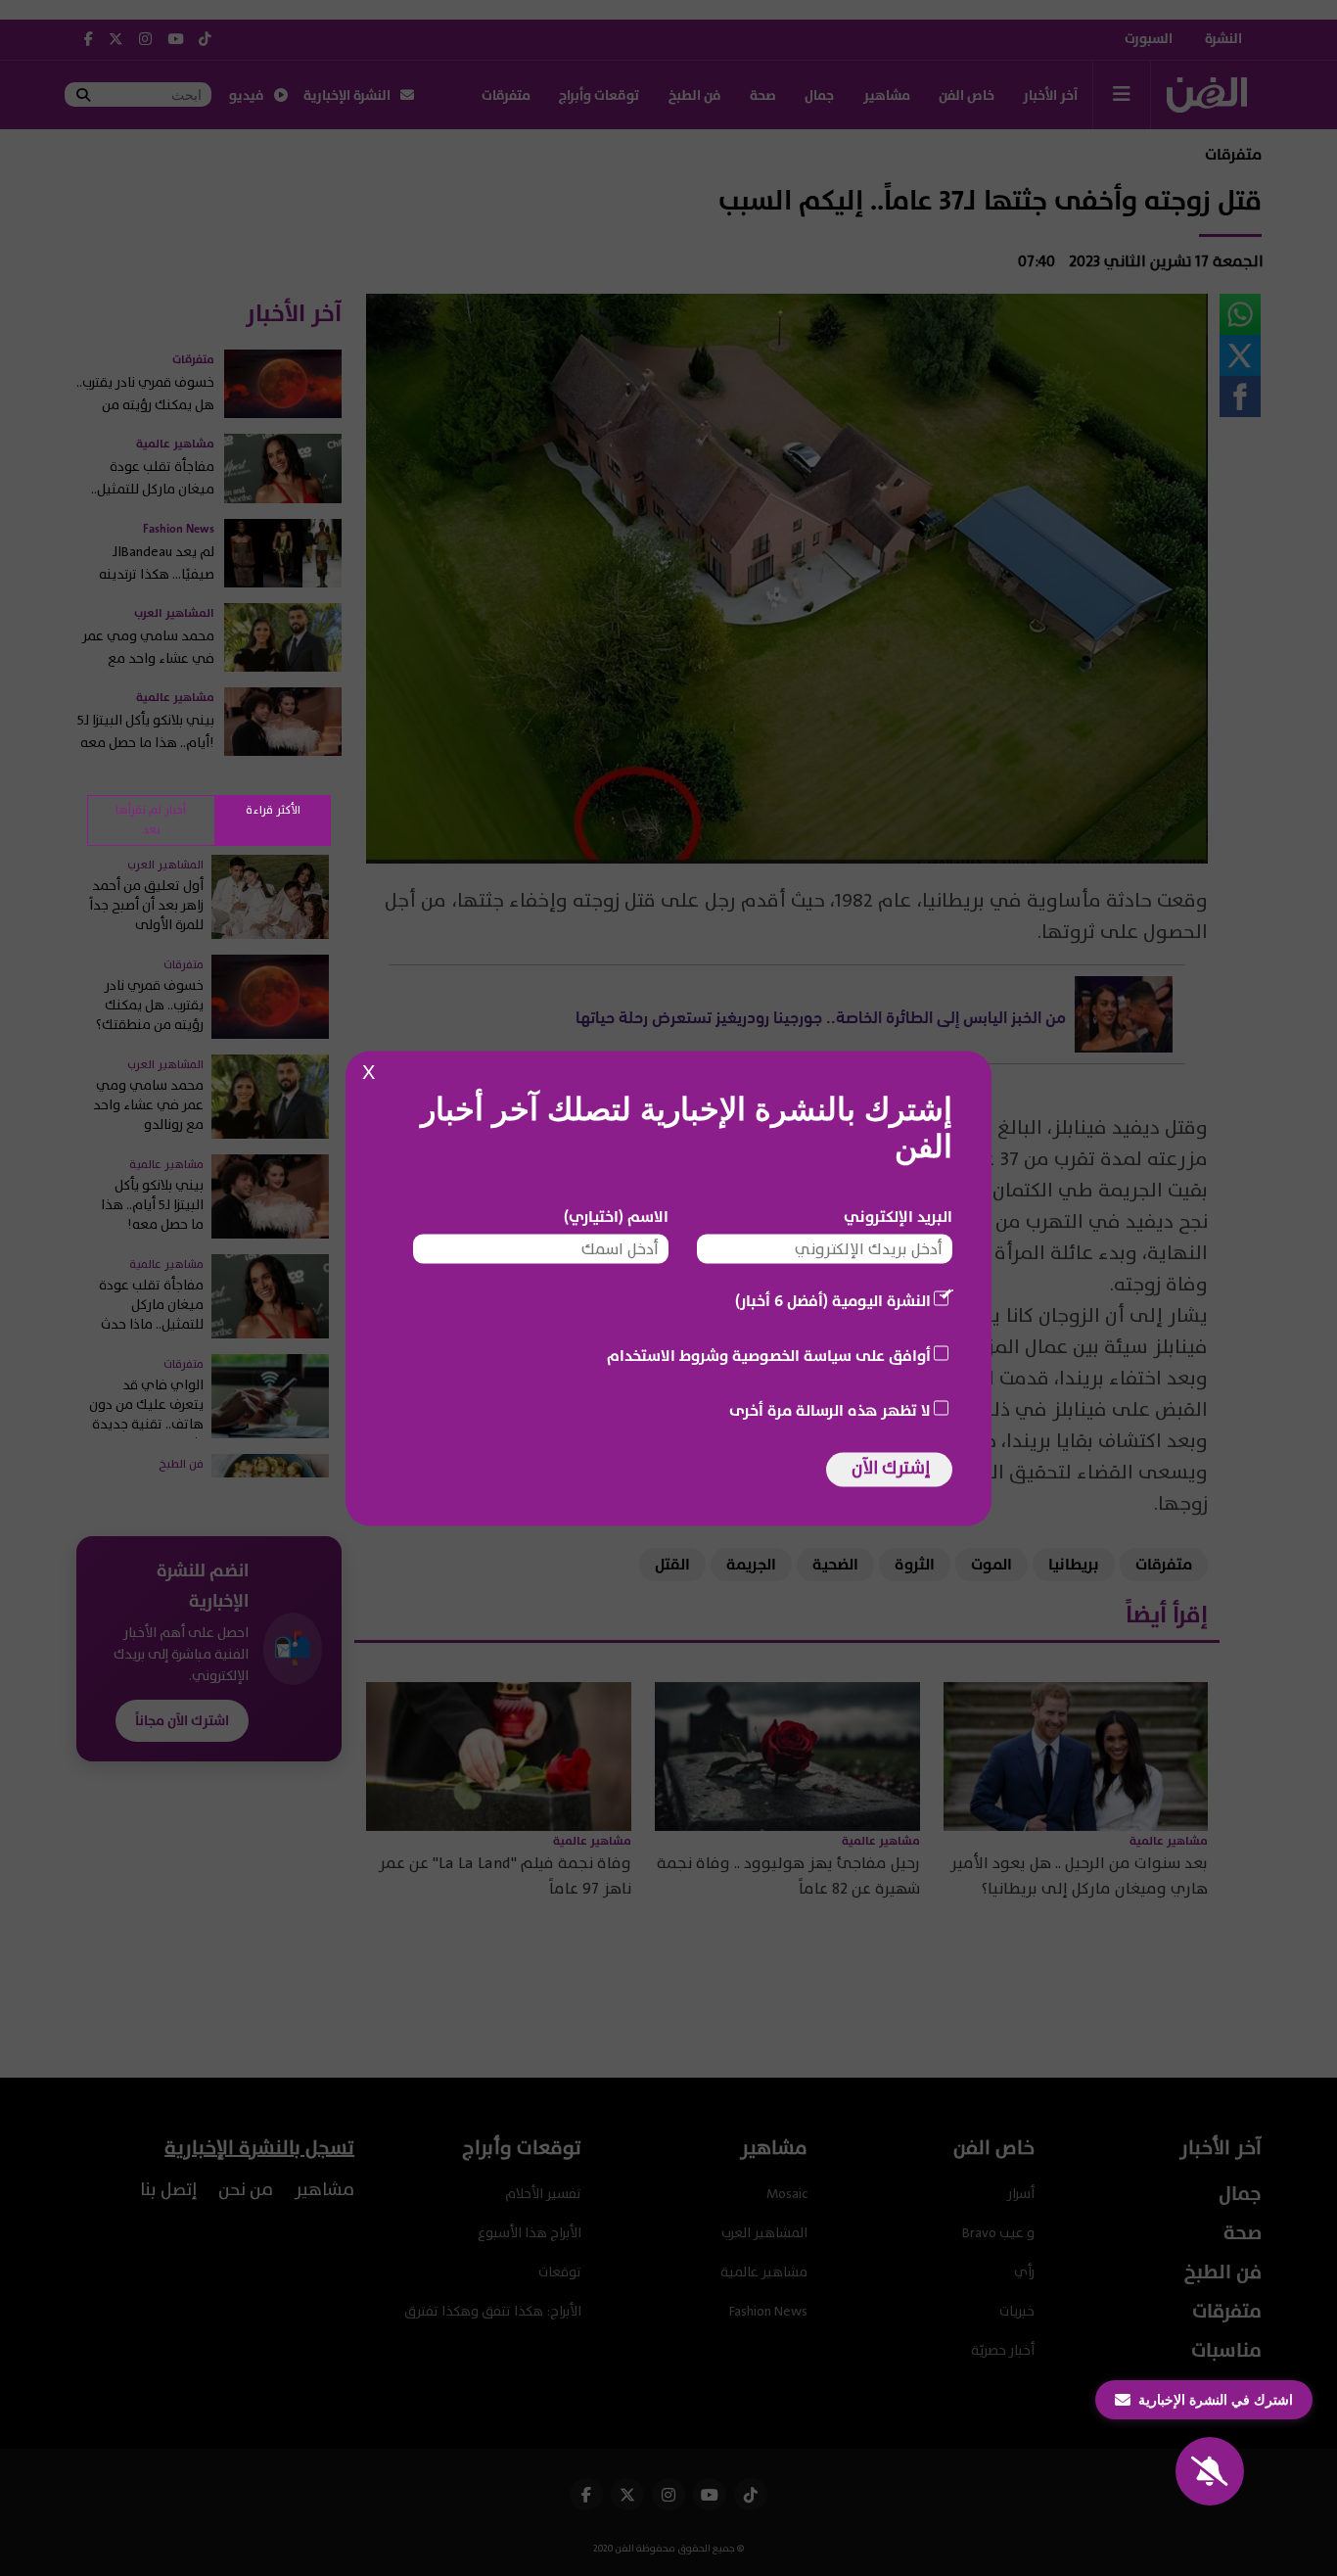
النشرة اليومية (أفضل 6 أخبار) (833, 1300)
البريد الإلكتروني (898, 1216)
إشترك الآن (891, 1467)
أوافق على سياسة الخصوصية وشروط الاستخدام (769, 1355)
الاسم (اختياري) (616, 1216)
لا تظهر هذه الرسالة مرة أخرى (830, 1410)
